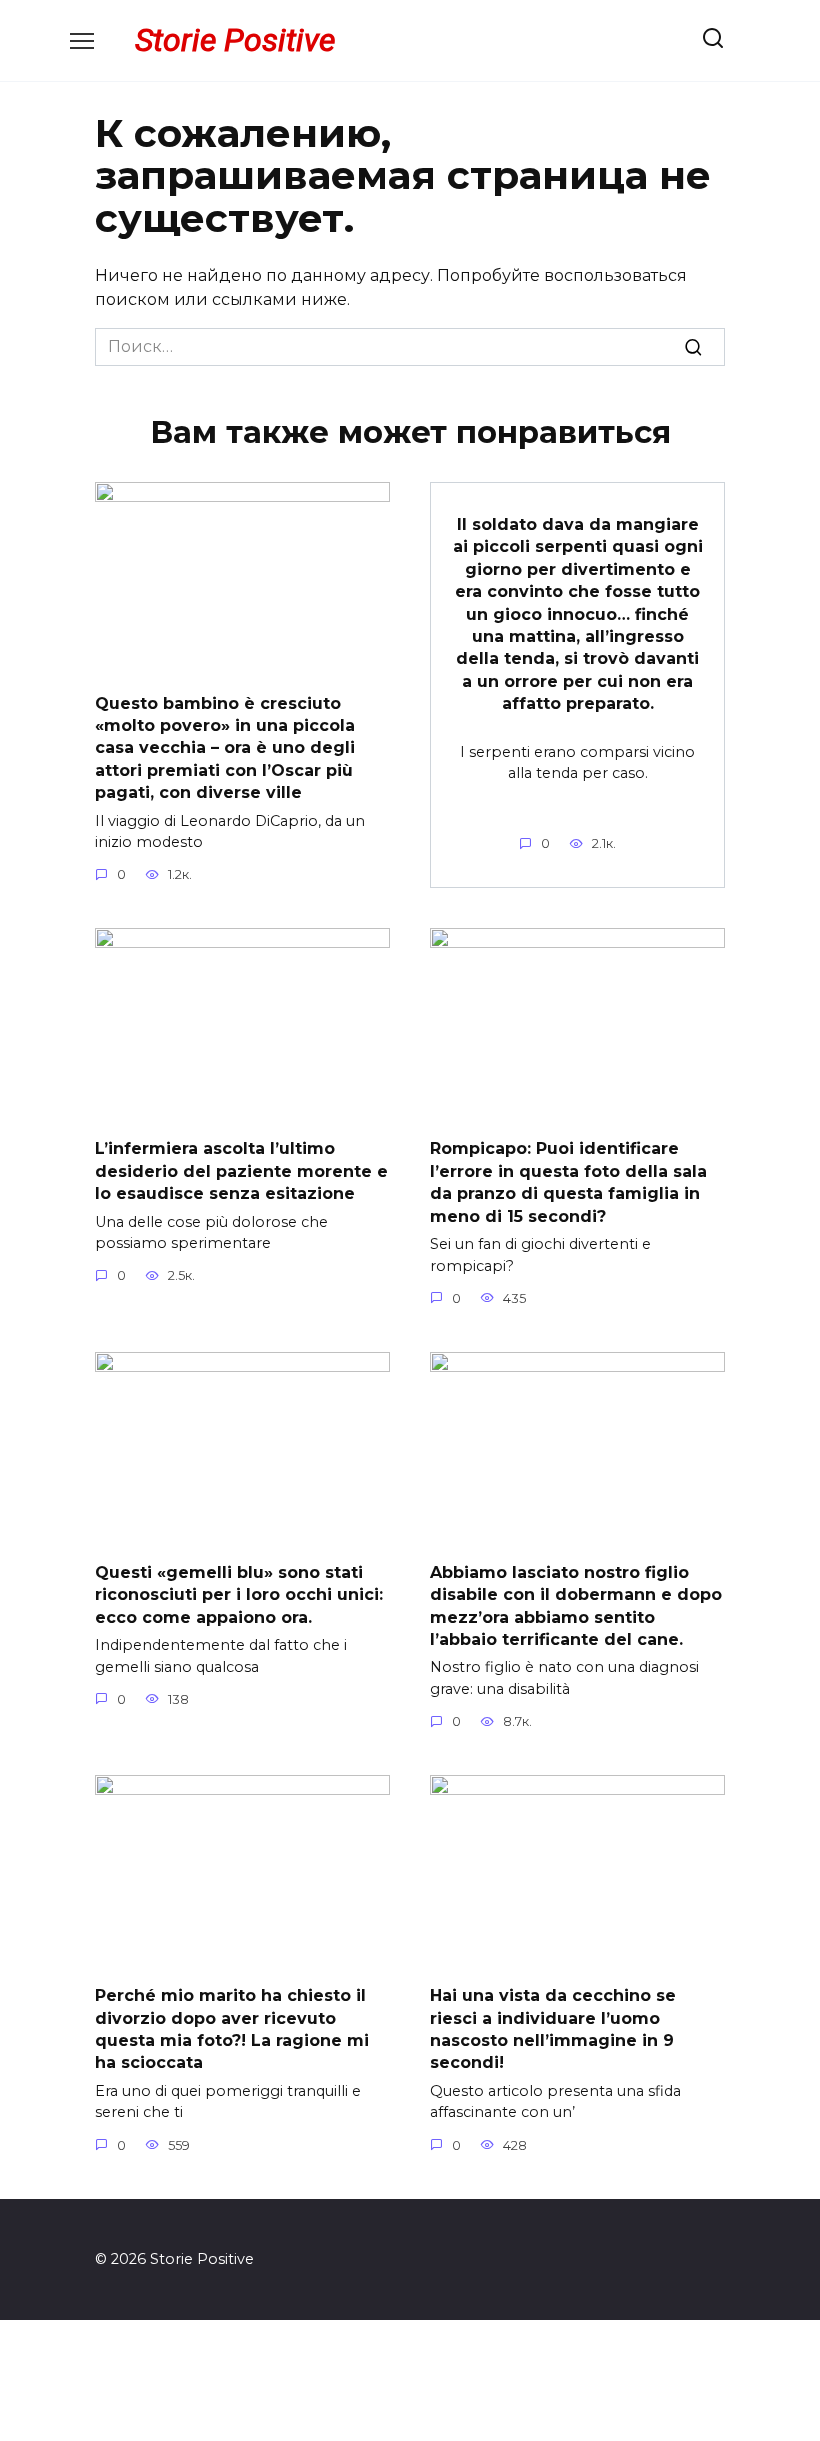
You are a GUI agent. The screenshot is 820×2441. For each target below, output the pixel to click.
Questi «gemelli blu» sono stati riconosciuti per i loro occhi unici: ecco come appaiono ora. (239, 1594)
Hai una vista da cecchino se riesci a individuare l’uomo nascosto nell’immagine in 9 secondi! (553, 2029)
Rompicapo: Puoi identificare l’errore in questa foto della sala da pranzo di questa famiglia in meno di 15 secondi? (568, 1182)
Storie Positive (235, 40)
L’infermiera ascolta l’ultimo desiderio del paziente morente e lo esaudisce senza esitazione (241, 1171)
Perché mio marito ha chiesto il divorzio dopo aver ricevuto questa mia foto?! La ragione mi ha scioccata (232, 2029)
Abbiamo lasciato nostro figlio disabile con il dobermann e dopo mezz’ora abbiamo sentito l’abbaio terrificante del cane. (576, 1605)
